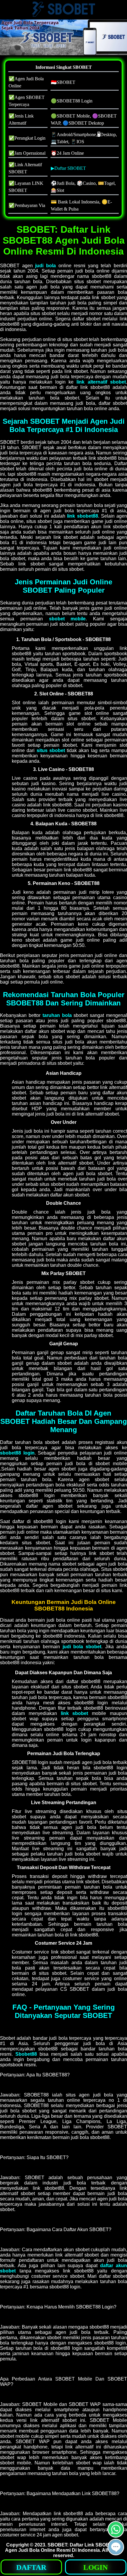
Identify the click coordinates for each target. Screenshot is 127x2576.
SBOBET (57, 2545)
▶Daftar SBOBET (68, 168)
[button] (116, 2547)
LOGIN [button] (96, 2567)
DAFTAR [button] (31, 2567)
